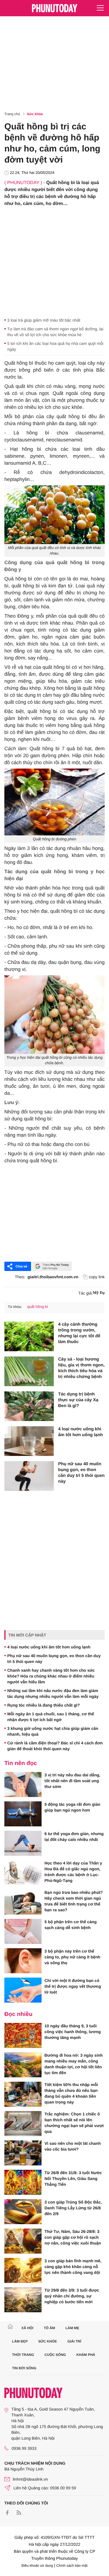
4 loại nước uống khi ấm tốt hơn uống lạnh (81, 1432)
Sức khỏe (35, 114)
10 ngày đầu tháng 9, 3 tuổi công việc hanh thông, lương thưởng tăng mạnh (73, 2032)
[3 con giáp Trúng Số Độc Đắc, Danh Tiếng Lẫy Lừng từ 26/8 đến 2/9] (23, 2212)
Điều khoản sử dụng (37, 2566)
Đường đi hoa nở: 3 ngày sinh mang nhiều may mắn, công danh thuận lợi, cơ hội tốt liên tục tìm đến (74, 2064)
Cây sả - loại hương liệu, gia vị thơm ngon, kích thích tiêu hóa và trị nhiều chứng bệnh (81, 1368)
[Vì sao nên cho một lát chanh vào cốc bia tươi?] (23, 2153)
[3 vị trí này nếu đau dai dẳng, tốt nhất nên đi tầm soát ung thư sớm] (23, 1785)
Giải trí (74, 2341)
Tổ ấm (50, 2328)
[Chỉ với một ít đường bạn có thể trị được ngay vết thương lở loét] (23, 1990)
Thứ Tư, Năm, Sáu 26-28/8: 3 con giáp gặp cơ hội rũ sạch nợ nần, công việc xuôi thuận (73, 2237)
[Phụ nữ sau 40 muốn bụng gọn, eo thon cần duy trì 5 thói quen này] (29, 1476)
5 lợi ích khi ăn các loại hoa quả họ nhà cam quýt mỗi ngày (55, 346)
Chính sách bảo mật (72, 2566)
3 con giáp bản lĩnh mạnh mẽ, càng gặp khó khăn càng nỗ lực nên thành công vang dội (73, 2267)
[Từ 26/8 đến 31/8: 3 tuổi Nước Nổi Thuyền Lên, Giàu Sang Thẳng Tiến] (23, 2182)
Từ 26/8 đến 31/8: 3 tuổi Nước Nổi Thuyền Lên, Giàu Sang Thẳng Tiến (73, 2179)
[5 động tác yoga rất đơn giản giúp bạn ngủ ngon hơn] (23, 1814)
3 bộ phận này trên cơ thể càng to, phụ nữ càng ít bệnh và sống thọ (72, 1957)
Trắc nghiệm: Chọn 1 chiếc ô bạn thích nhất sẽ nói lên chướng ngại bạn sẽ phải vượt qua (74, 2123)
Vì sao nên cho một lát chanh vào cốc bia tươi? (73, 2146)
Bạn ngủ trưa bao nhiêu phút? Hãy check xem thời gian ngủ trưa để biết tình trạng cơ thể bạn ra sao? (74, 1901)
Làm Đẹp (20, 2341)
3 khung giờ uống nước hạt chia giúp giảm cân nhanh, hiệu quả (53, 1731)
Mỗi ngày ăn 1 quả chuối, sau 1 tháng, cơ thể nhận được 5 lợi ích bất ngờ (51, 1717)
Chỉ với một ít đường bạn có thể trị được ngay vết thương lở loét (73, 1986)
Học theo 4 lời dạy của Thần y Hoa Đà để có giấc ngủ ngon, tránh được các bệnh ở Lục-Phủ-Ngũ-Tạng (73, 1872)
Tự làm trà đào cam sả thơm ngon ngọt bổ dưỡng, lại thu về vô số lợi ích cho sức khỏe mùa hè (55, 332)
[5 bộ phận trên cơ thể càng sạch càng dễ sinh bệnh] (23, 1931)
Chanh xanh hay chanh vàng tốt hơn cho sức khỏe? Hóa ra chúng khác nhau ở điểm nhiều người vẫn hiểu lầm (51, 1676)
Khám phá (86, 2355)
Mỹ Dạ (99, 1293)
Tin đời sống (24, 2368)
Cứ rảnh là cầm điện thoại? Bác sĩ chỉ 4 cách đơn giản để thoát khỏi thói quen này (55, 1746)
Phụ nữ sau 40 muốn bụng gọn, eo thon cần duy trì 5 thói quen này (81, 1473)
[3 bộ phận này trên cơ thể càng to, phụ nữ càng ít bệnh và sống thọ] (23, 1961)
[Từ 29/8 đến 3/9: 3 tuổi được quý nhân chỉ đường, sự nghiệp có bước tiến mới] (23, 2300)
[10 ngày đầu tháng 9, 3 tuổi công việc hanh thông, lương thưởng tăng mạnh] (23, 2035)
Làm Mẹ (72, 2328)
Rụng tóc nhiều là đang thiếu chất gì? (44, 1705)
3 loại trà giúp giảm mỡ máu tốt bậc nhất (44, 320)
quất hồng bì (37, 1307)
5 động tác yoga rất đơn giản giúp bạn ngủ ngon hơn (72, 1807)
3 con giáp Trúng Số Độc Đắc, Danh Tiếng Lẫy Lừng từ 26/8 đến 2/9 (73, 2208)
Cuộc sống (55, 2355)
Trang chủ (12, 114)
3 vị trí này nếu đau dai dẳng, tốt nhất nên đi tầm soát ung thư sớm (72, 1781)
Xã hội (27, 2328)
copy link (97, 1277)
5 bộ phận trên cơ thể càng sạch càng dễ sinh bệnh (71, 1925)
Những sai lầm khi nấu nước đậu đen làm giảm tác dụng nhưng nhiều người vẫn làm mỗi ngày (53, 1693)
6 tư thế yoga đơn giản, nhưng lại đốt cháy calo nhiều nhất (74, 1837)
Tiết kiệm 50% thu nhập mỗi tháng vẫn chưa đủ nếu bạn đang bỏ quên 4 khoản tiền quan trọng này (71, 2093)
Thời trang (23, 2355)
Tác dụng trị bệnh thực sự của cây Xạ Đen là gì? (78, 1400)
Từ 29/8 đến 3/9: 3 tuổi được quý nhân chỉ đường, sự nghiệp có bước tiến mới (72, 2296)
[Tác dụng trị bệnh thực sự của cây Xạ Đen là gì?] (29, 1406)
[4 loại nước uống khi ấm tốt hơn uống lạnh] (29, 1441)
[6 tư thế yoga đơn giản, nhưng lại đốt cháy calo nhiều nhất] (23, 1843)
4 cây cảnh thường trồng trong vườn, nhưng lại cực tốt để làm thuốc (79, 1333)
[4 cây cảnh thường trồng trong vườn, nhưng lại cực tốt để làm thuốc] (29, 1336)
